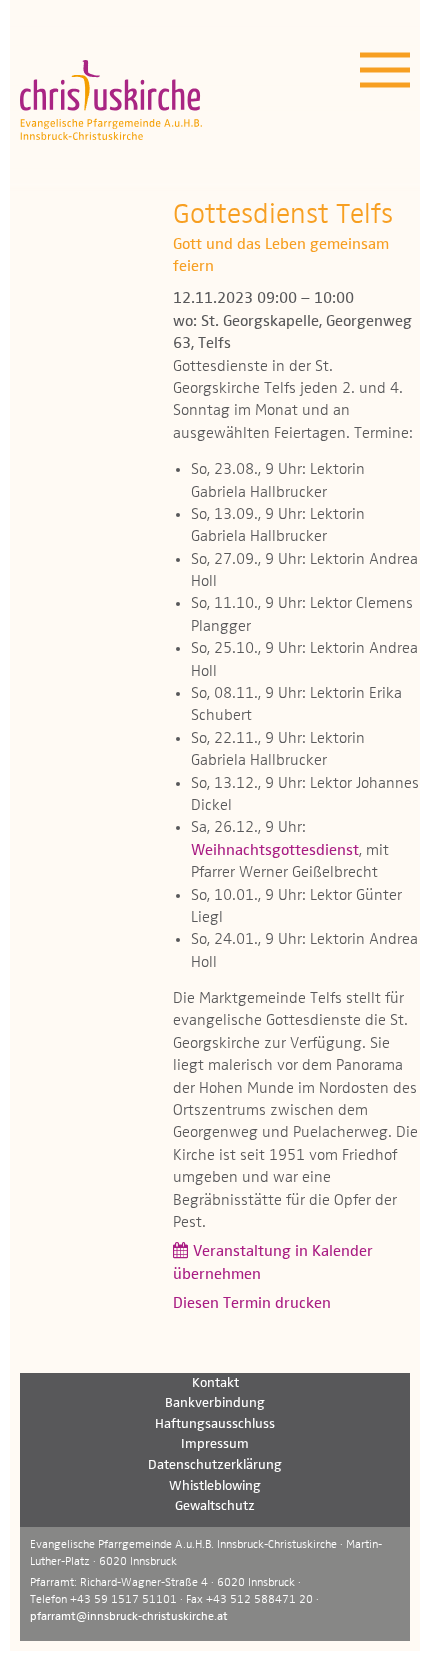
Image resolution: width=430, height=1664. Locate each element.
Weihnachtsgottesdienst (275, 851)
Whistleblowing (215, 1486)
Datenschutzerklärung (215, 1465)
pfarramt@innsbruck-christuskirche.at (129, 1617)
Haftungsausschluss (215, 1424)
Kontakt (215, 1383)
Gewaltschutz (215, 1506)
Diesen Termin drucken (252, 1304)
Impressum (215, 1444)
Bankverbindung (215, 1403)
